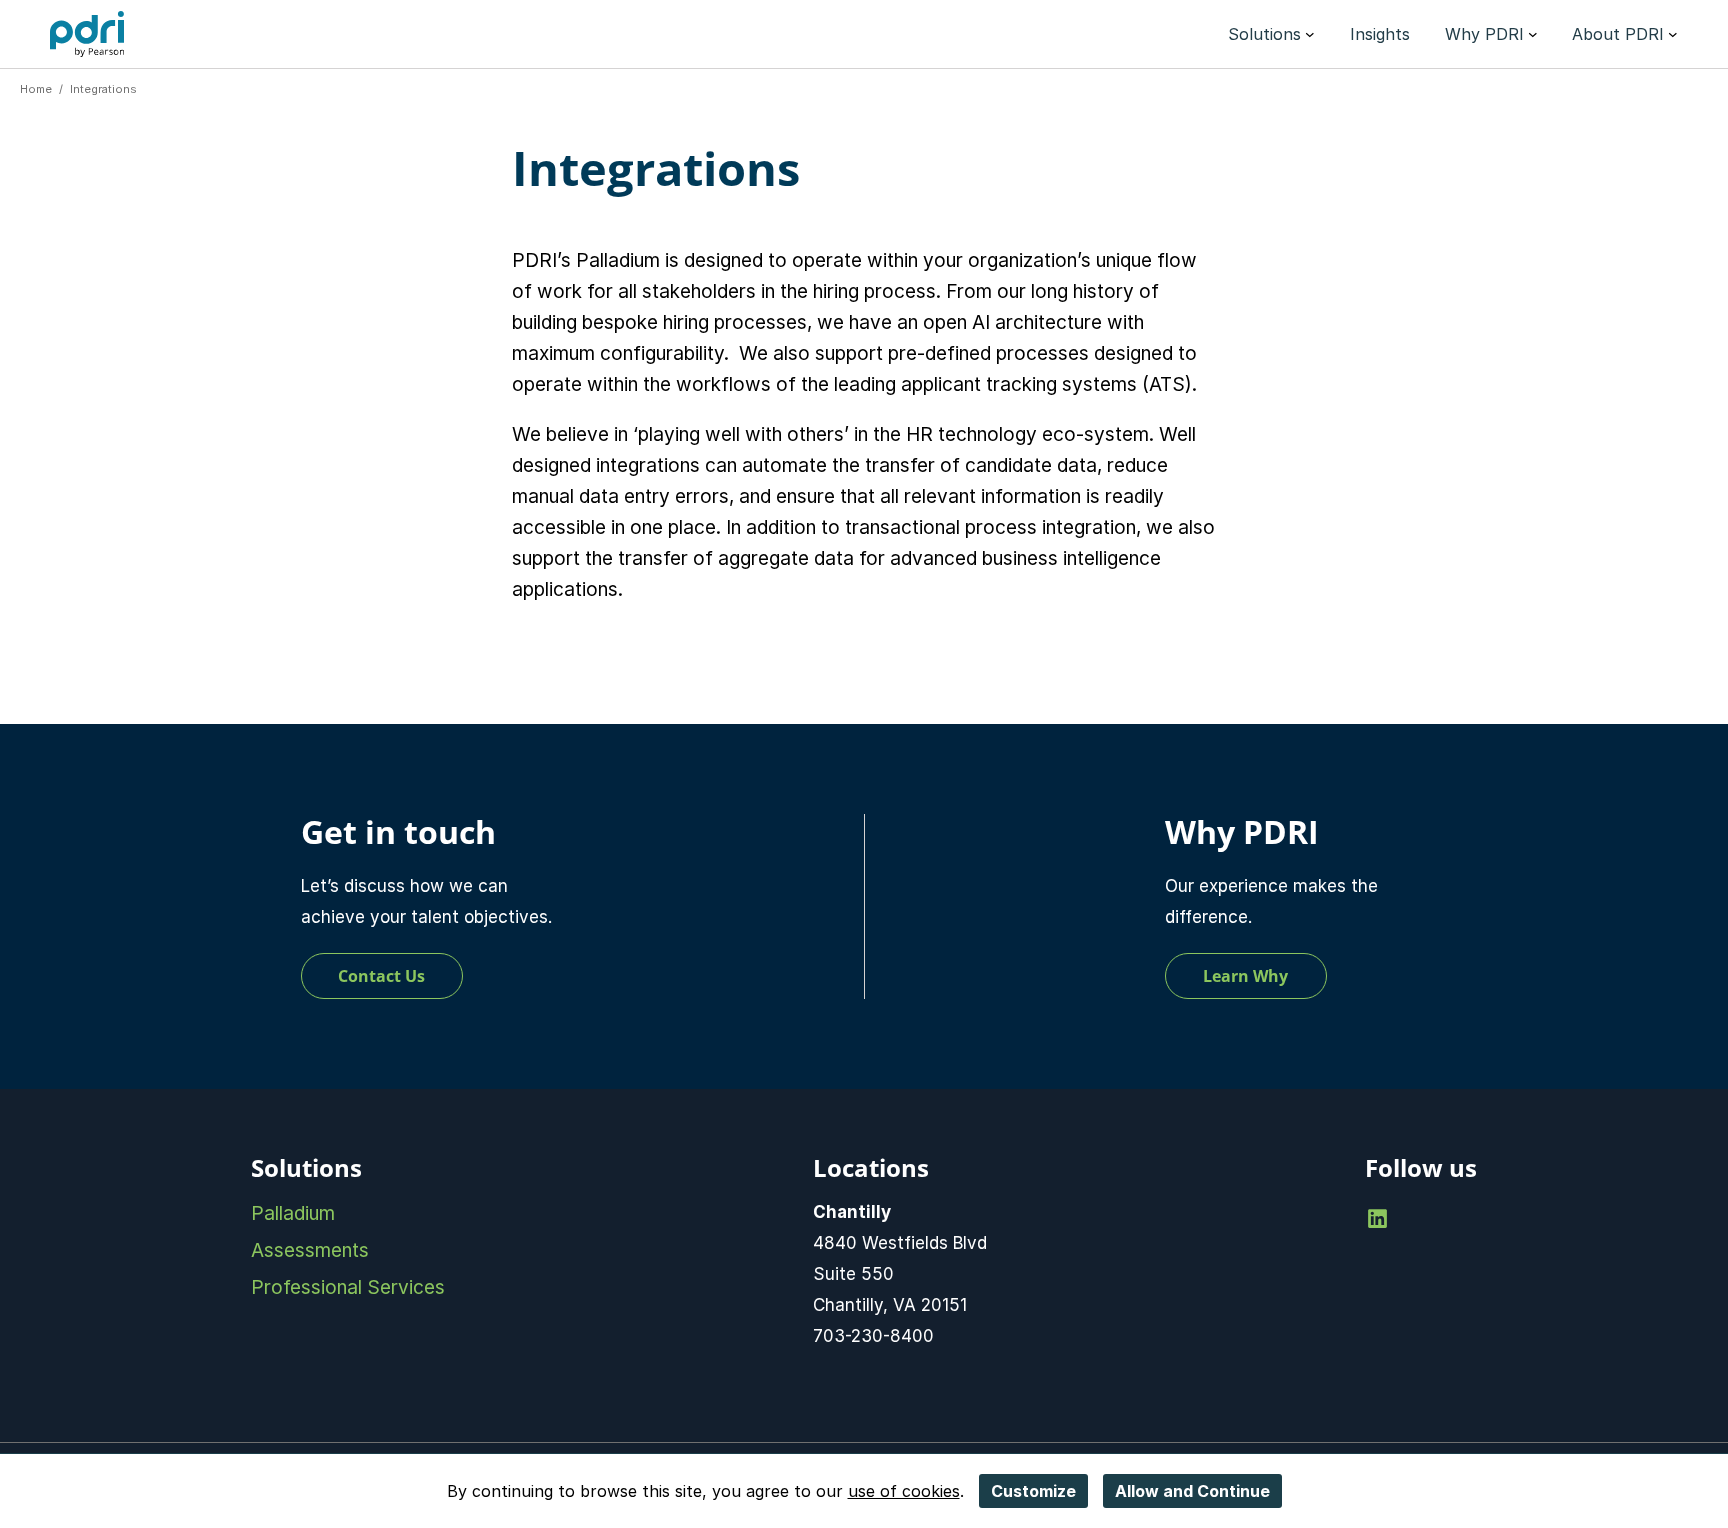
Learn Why (1245, 976)
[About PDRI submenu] (1673, 34)
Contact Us (381, 976)
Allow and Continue (1192, 1491)
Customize (1033, 1491)
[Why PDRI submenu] (1533, 34)
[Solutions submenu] (1310, 34)
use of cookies (904, 1491)
